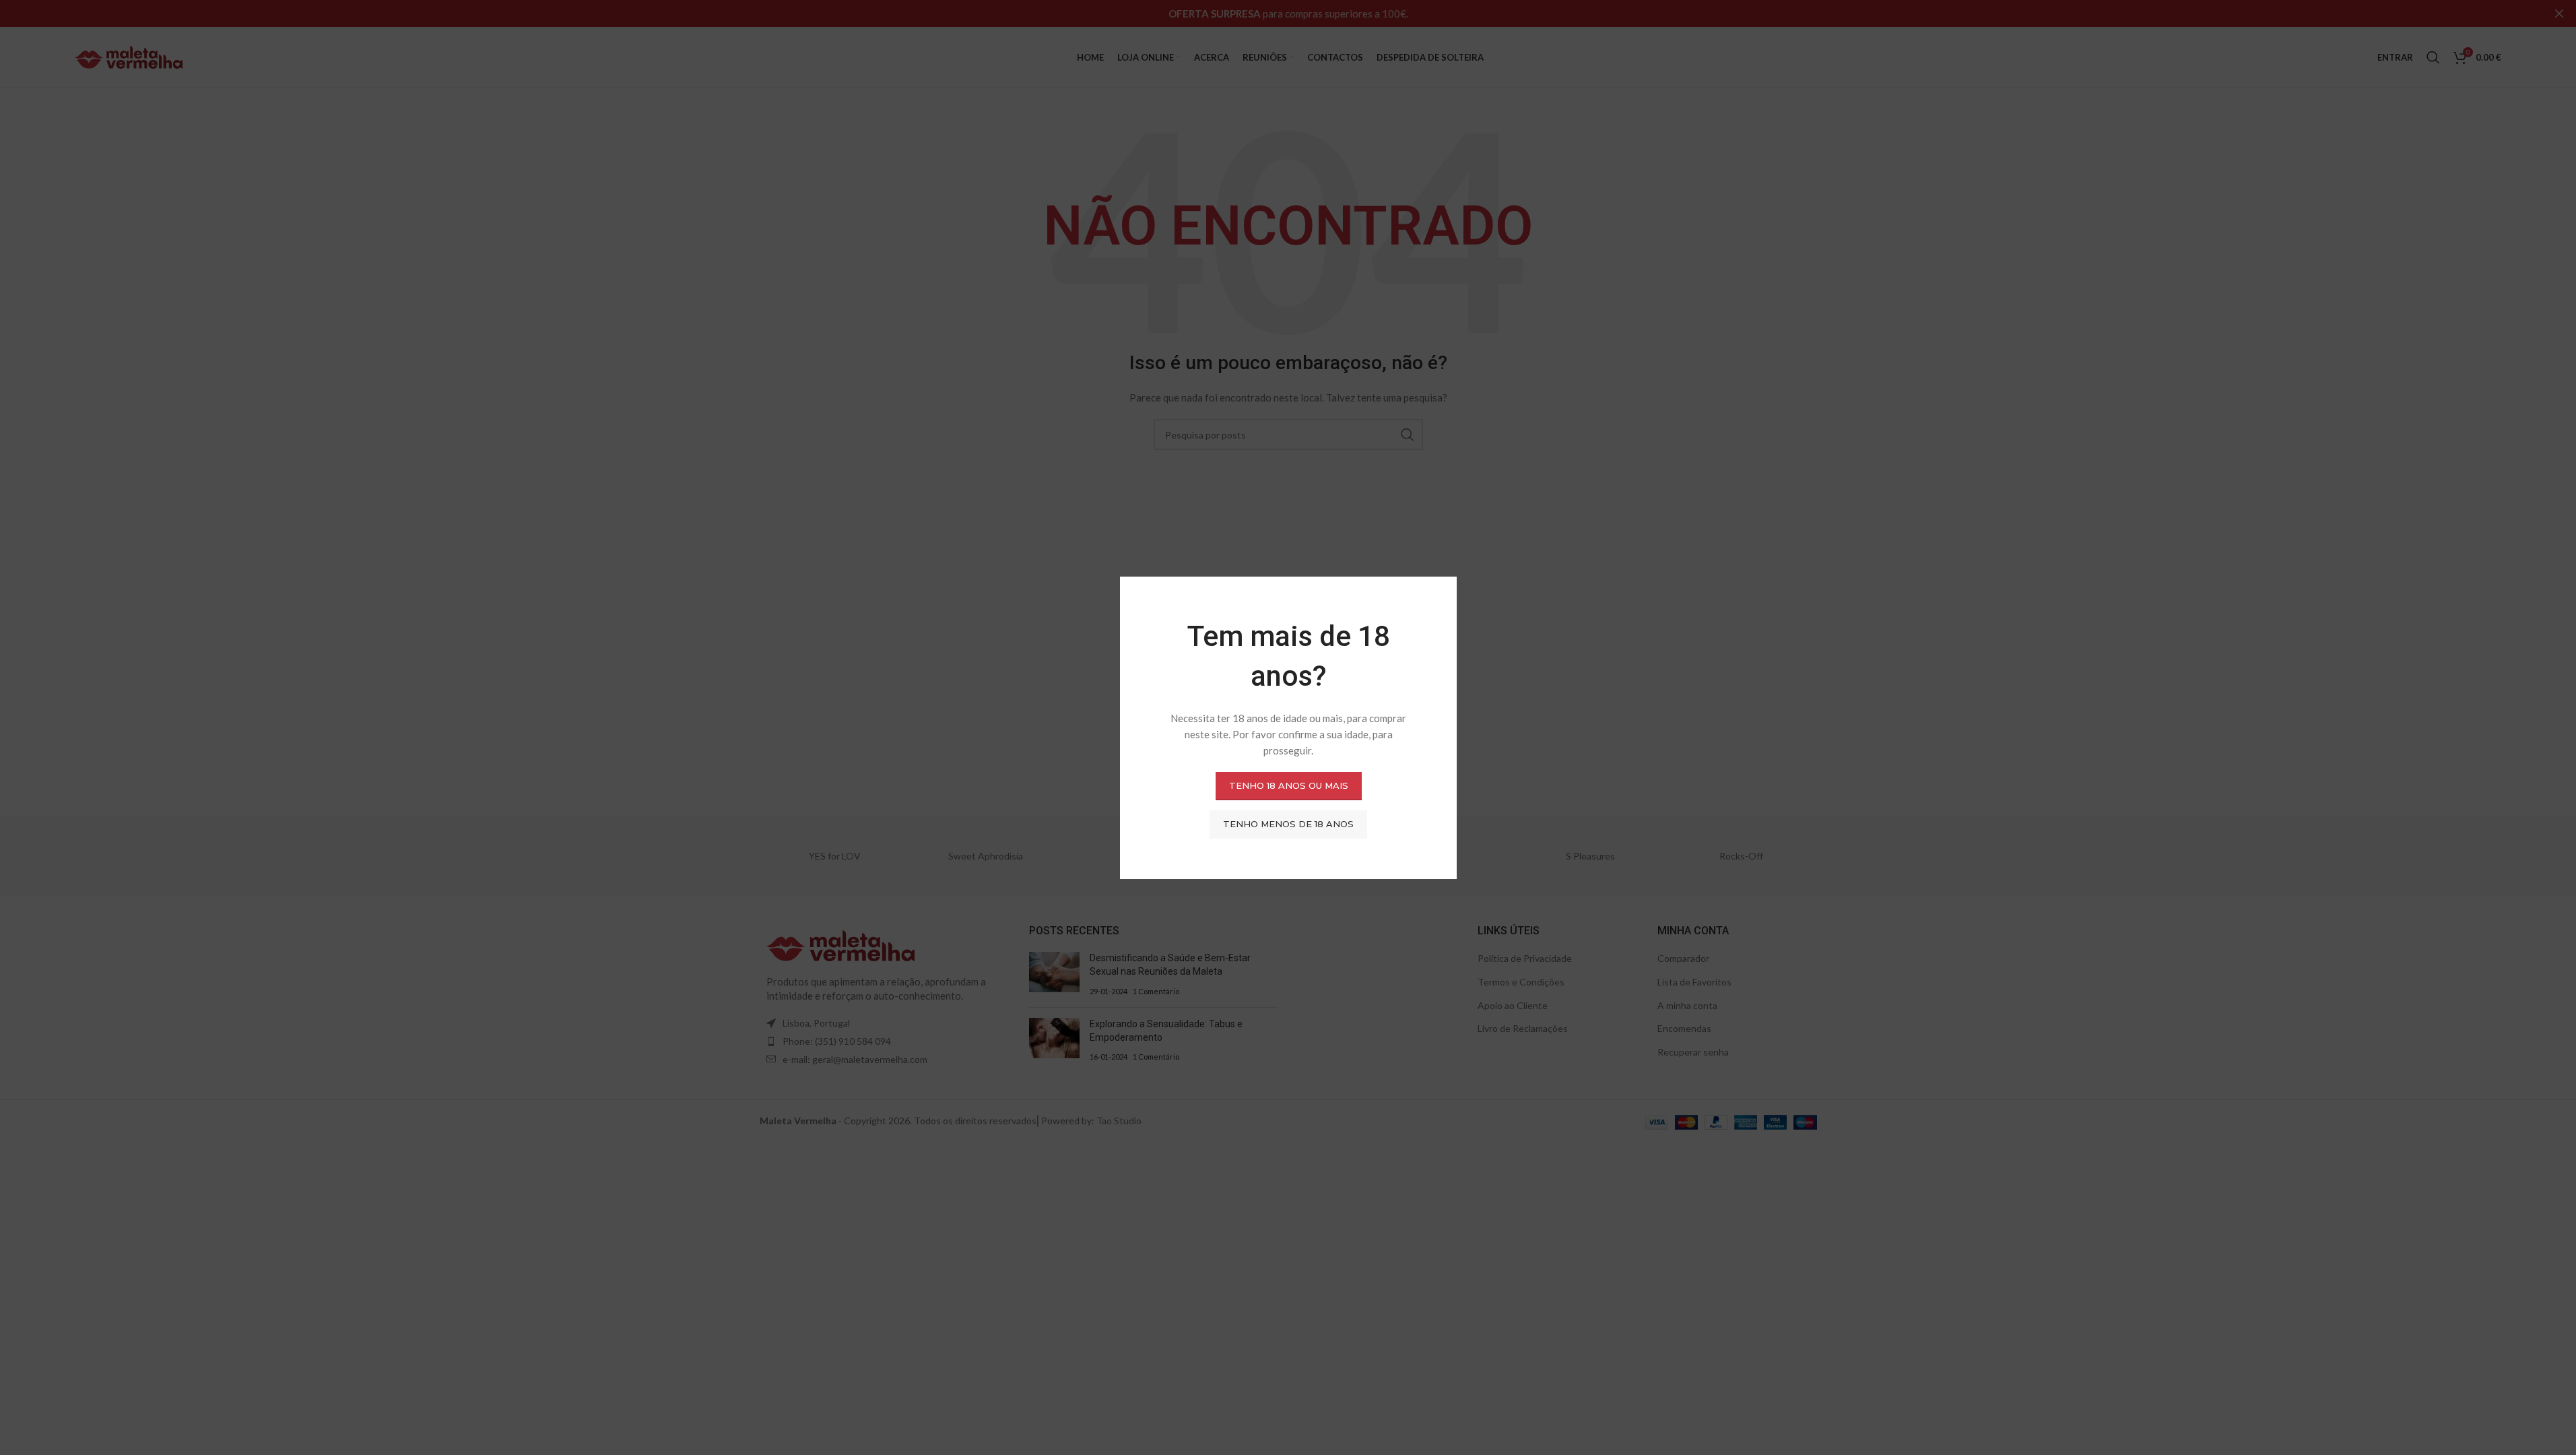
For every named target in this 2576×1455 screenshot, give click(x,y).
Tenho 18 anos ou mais (1288, 785)
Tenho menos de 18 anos (1288, 824)
